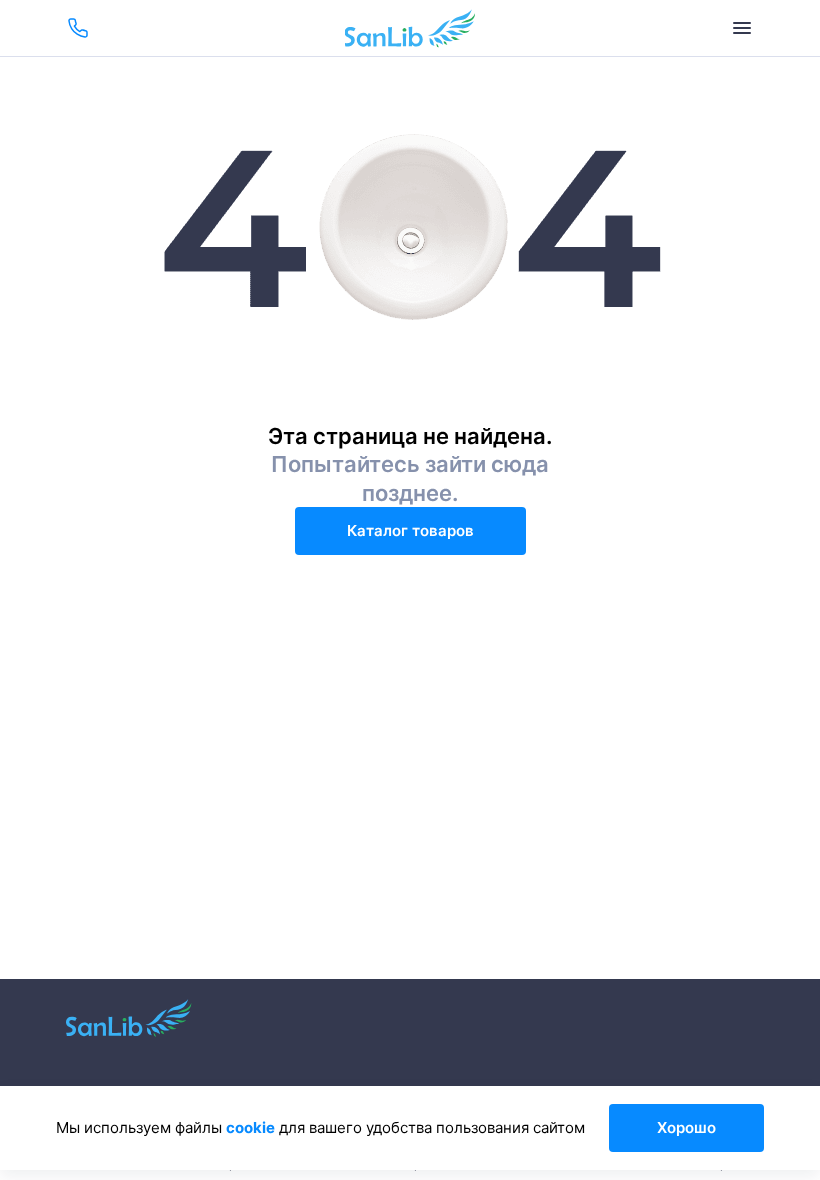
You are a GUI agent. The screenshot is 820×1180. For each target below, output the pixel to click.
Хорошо (686, 1127)
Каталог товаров (410, 530)
